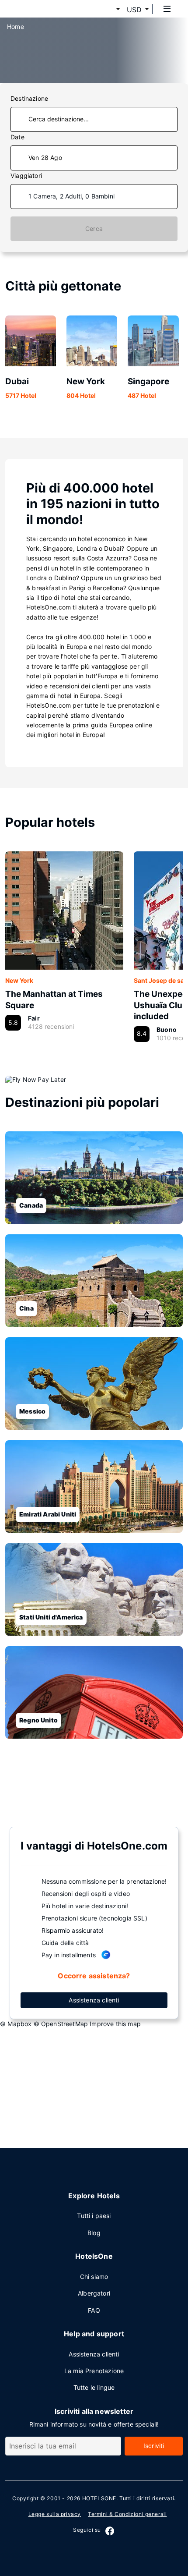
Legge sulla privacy (55, 2514)
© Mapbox (16, 2024)
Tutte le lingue (94, 2387)
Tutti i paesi (94, 2216)
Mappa (87, 1782)
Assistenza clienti (94, 2000)
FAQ (94, 2310)
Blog (94, 2233)
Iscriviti (154, 2446)
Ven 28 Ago (45, 158)
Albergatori (94, 2293)
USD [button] (134, 10)
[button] (108, 10)
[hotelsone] (40, 9)
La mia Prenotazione (94, 2371)
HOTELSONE (99, 2498)
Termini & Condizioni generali (127, 2514)
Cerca (94, 229)
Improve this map (115, 2024)
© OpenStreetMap (61, 2024)
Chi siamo (94, 2277)
